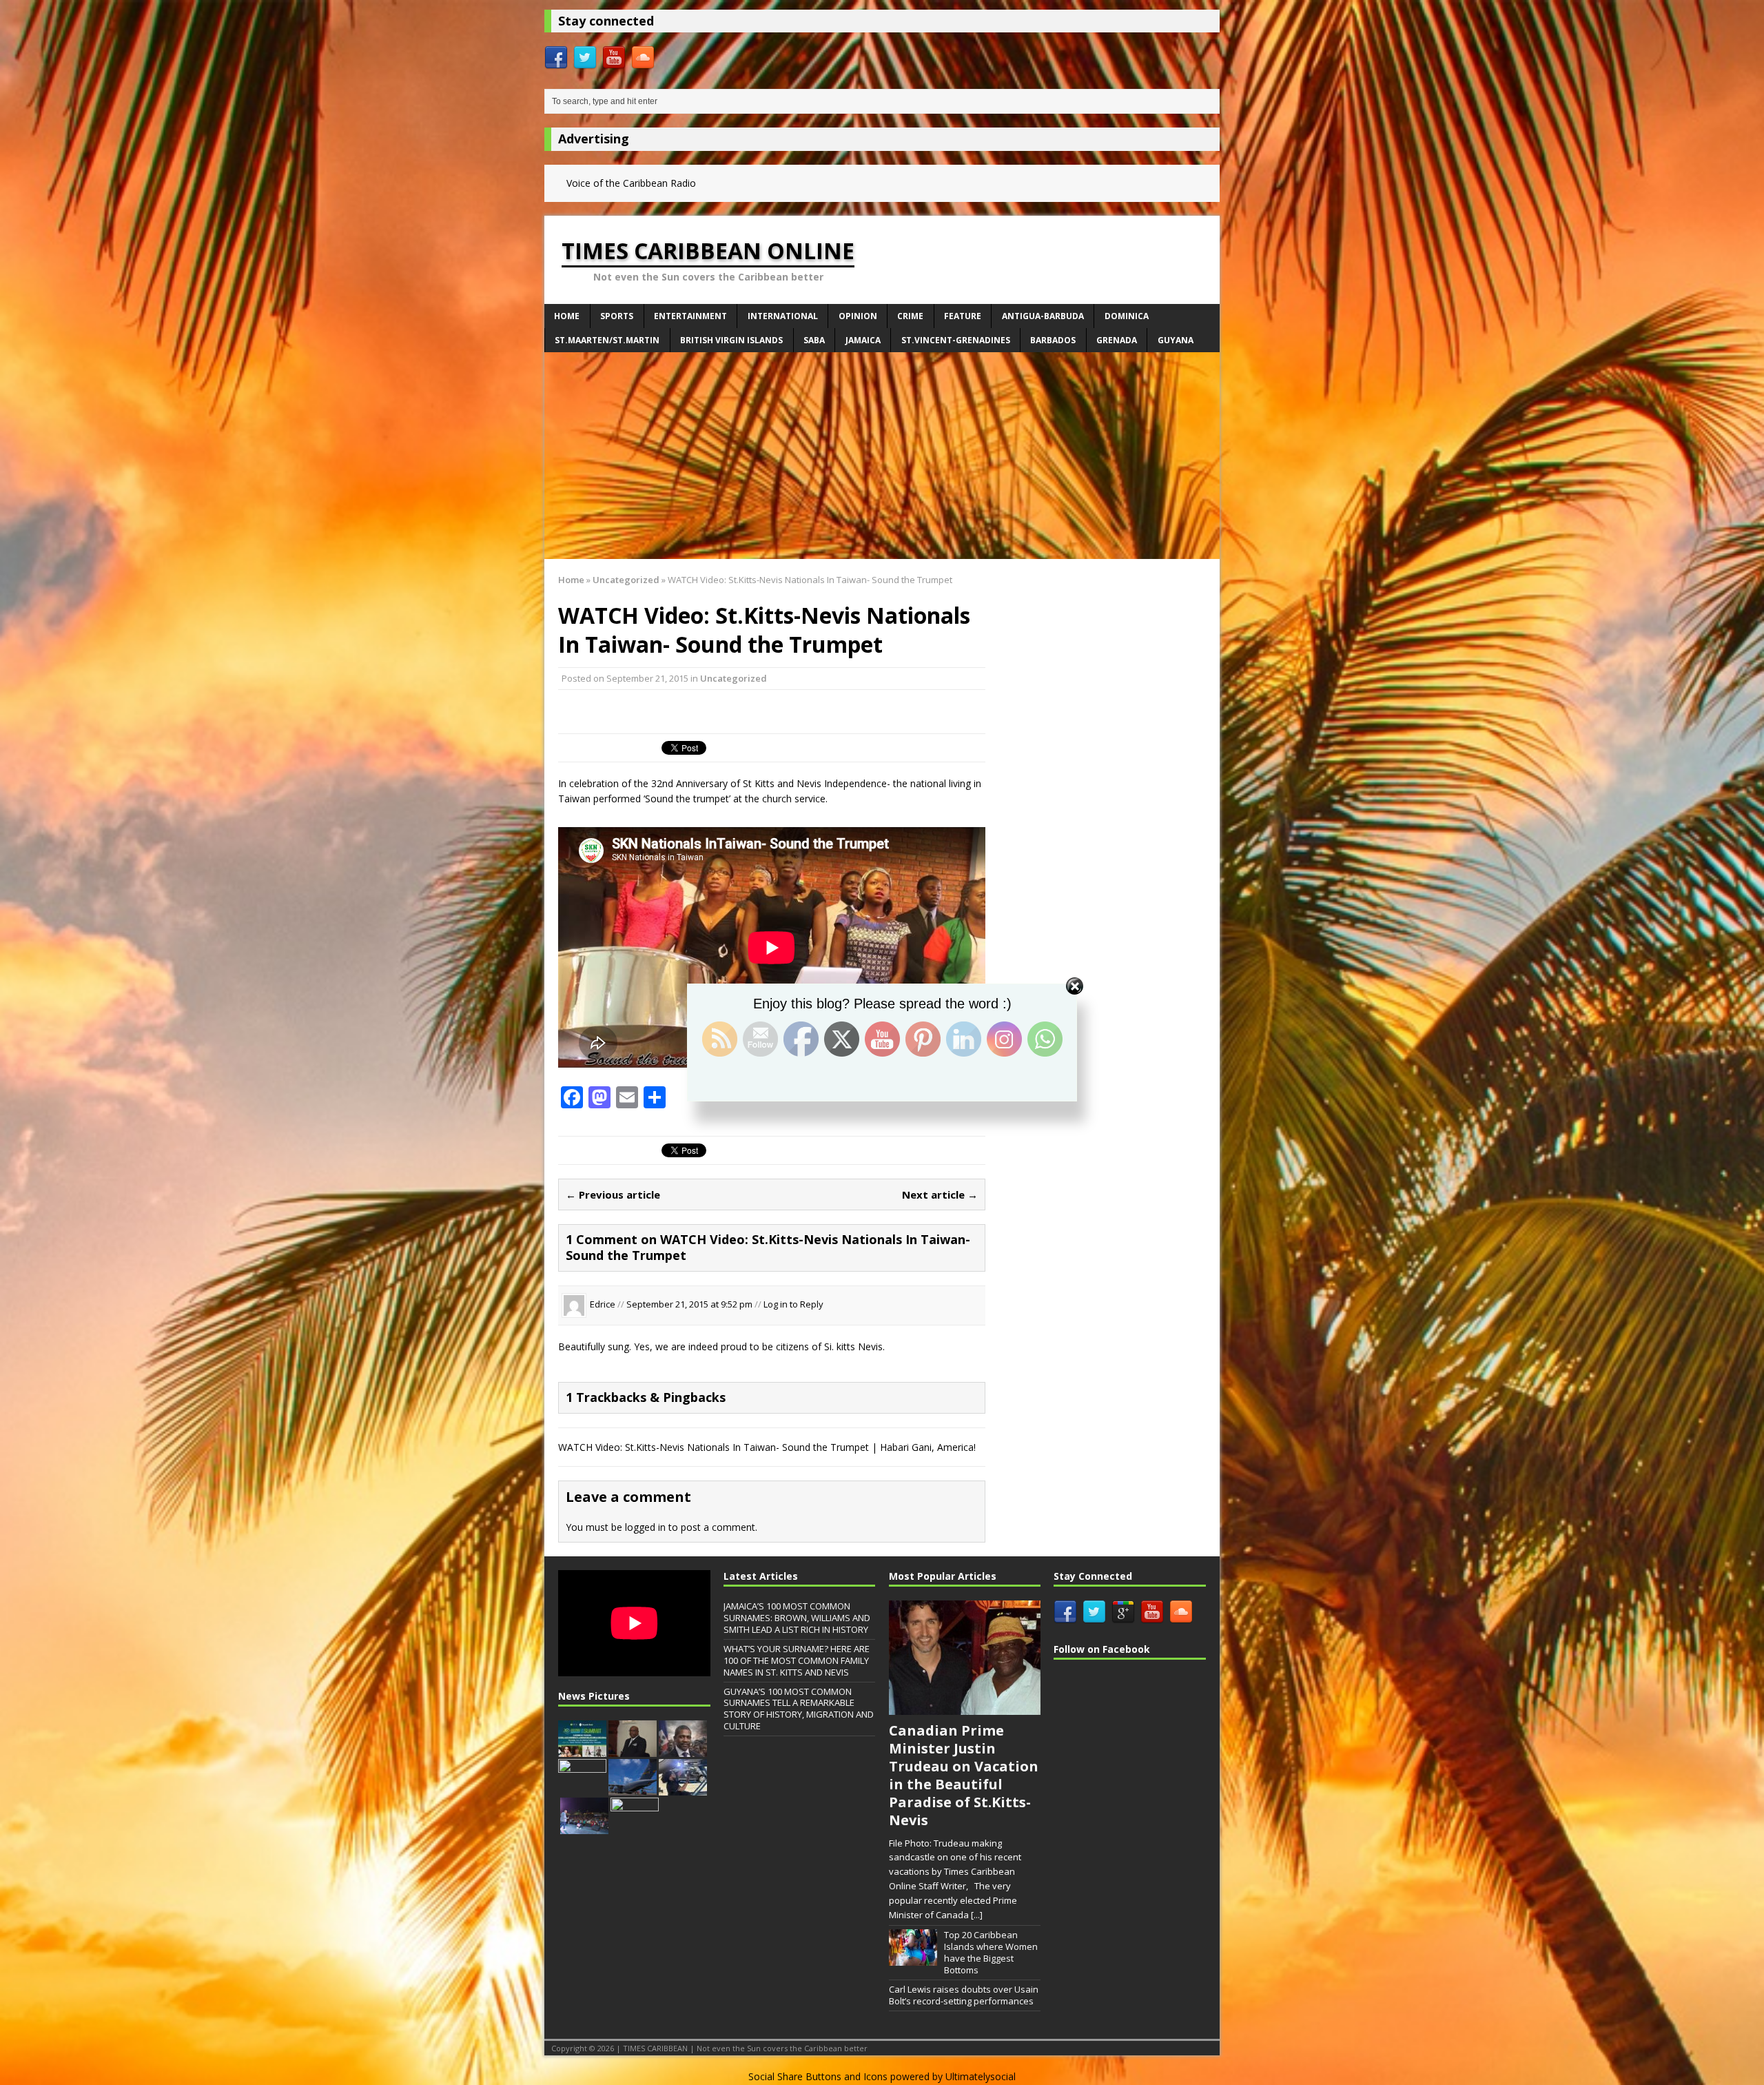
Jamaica (863, 340)
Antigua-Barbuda (1043, 316)
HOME (567, 316)
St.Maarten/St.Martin (607, 340)
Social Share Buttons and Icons (818, 2076)
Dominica (1127, 316)
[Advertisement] (882, 456)
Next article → (940, 1194)
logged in (645, 1527)
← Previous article (613, 1194)
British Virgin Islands (731, 340)
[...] (977, 1915)
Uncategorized (734, 678)
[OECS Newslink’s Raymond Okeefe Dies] (635, 1827)
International (783, 316)
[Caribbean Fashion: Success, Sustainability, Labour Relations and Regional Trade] (582, 1749)
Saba (814, 340)
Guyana (1176, 340)
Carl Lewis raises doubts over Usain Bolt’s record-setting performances (964, 1995)
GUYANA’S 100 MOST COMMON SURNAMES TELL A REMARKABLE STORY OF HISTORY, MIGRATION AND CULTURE (799, 1709)
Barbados (1053, 340)
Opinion (858, 316)
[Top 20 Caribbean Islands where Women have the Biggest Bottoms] (913, 1959)
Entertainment (690, 316)
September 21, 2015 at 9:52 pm (690, 1304)
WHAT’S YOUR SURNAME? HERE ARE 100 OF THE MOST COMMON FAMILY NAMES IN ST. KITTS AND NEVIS (797, 1660)
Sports (617, 316)
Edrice (603, 1304)
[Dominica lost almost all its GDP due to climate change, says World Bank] (582, 1788)
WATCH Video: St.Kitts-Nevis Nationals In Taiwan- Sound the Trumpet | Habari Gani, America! (767, 1447)
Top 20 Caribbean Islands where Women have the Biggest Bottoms (991, 1952)
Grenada (1117, 340)
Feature (963, 316)
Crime (910, 316)
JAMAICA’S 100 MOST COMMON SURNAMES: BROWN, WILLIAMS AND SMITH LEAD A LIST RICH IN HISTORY (797, 1618)
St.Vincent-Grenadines (956, 340)
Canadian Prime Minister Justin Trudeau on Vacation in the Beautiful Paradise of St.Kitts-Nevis (964, 1775)
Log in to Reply (793, 1304)
